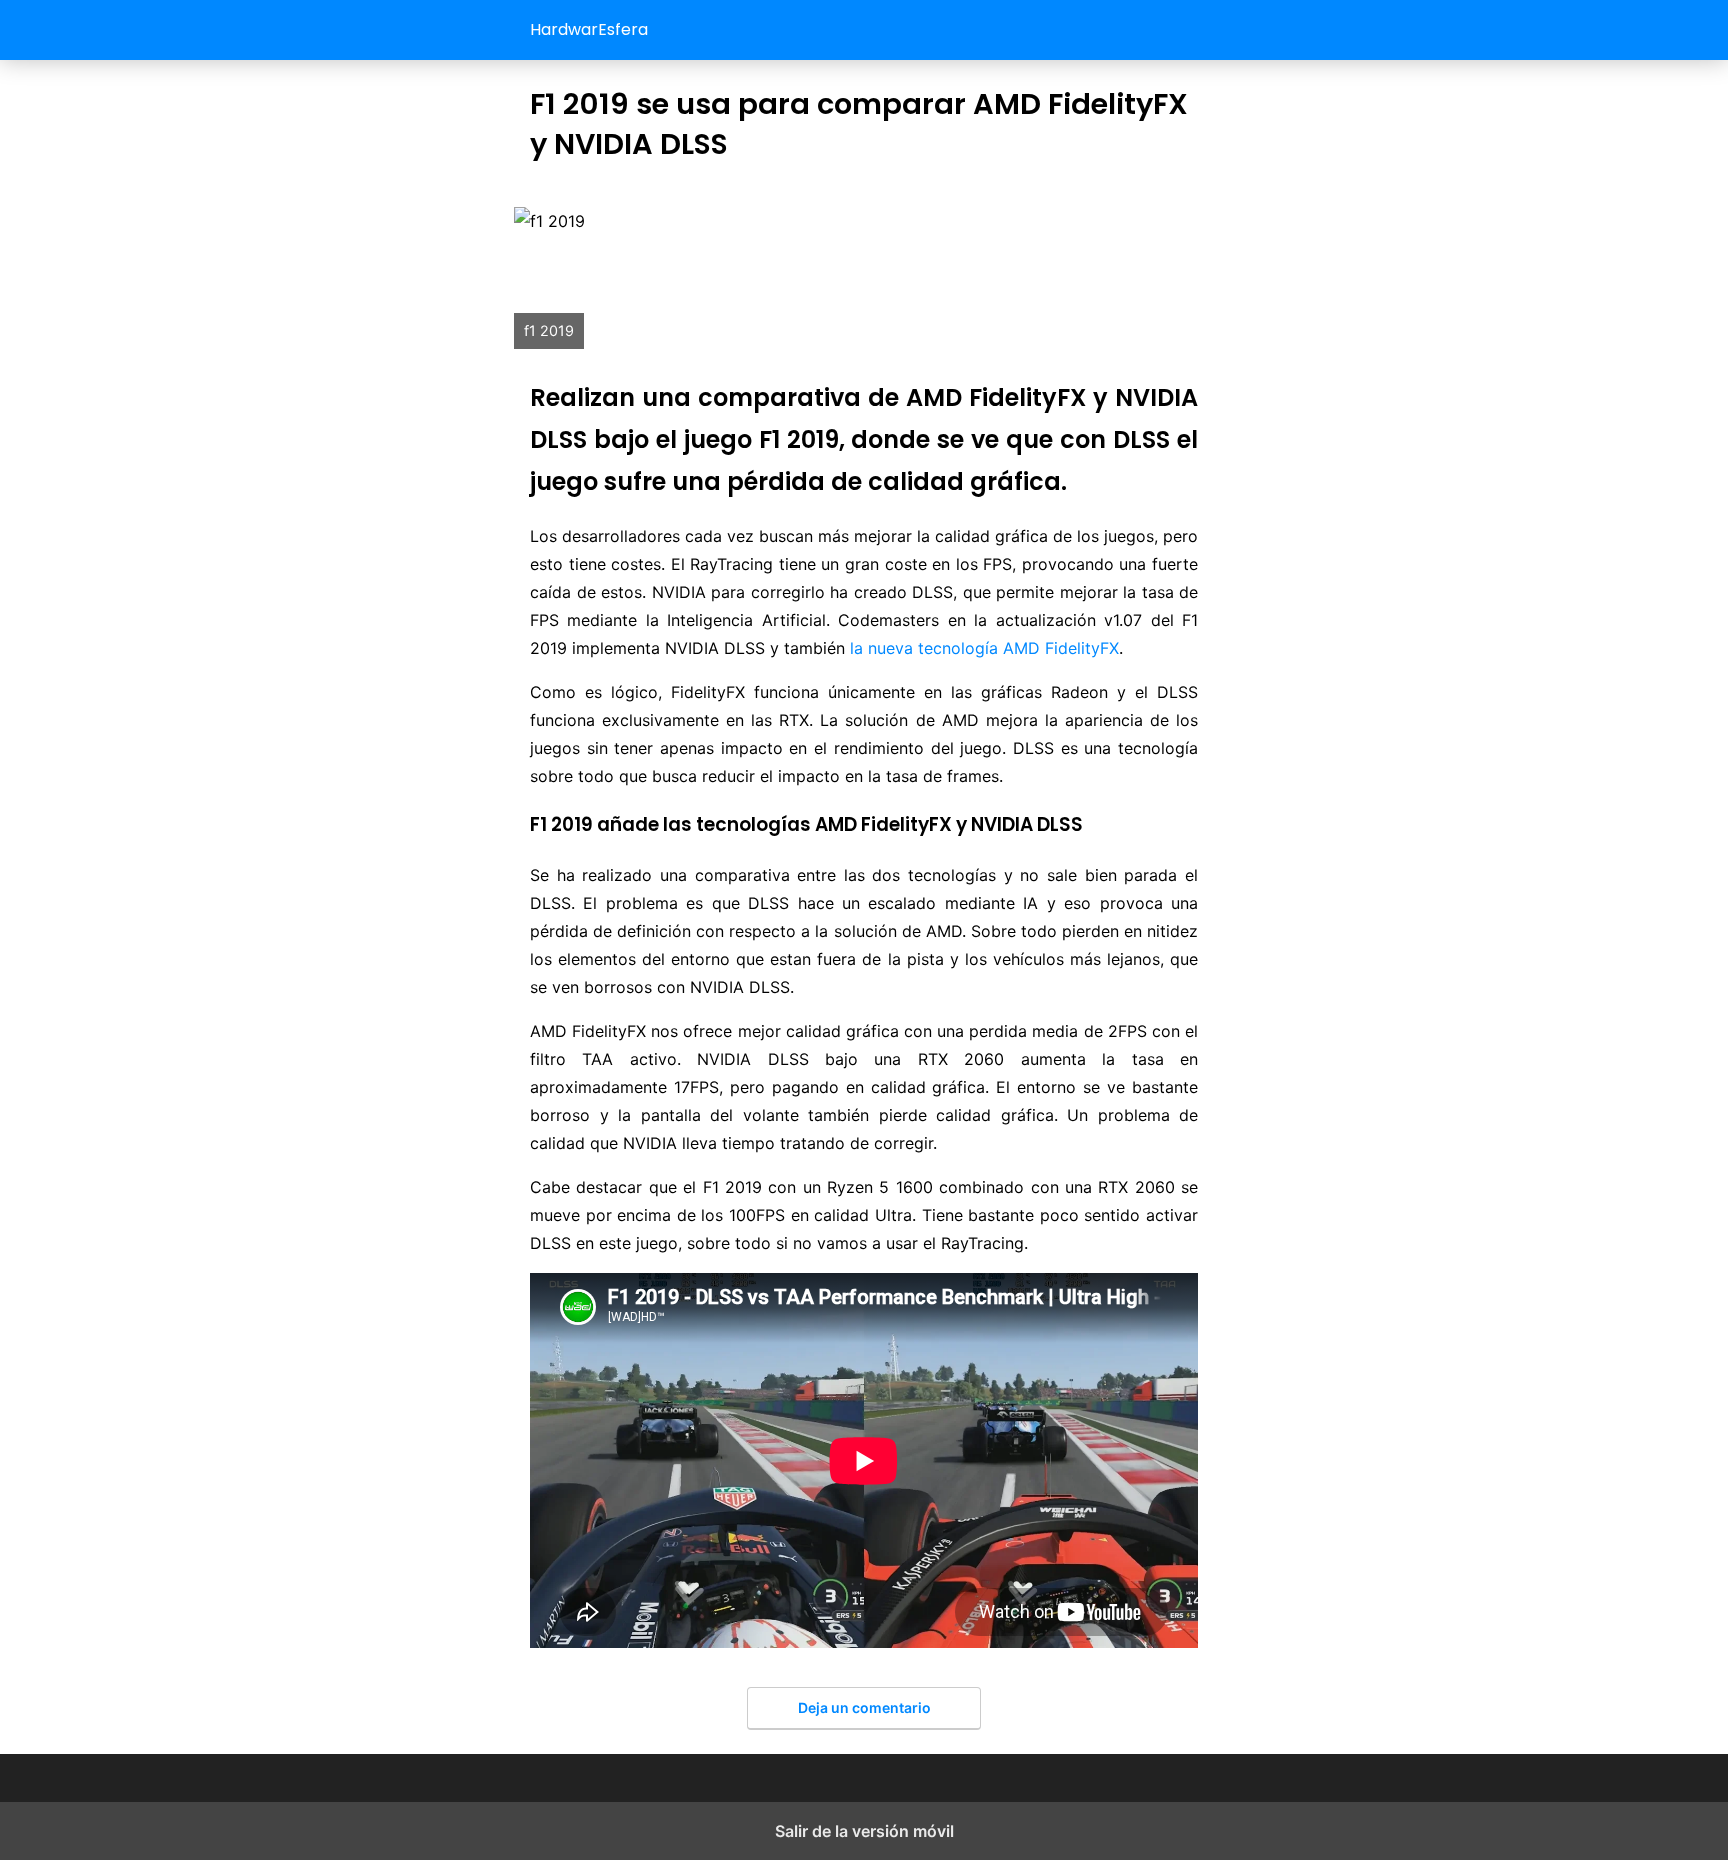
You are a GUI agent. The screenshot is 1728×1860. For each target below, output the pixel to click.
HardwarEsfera (589, 29)
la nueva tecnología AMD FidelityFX (984, 648)
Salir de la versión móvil (864, 1831)
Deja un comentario (864, 1707)
